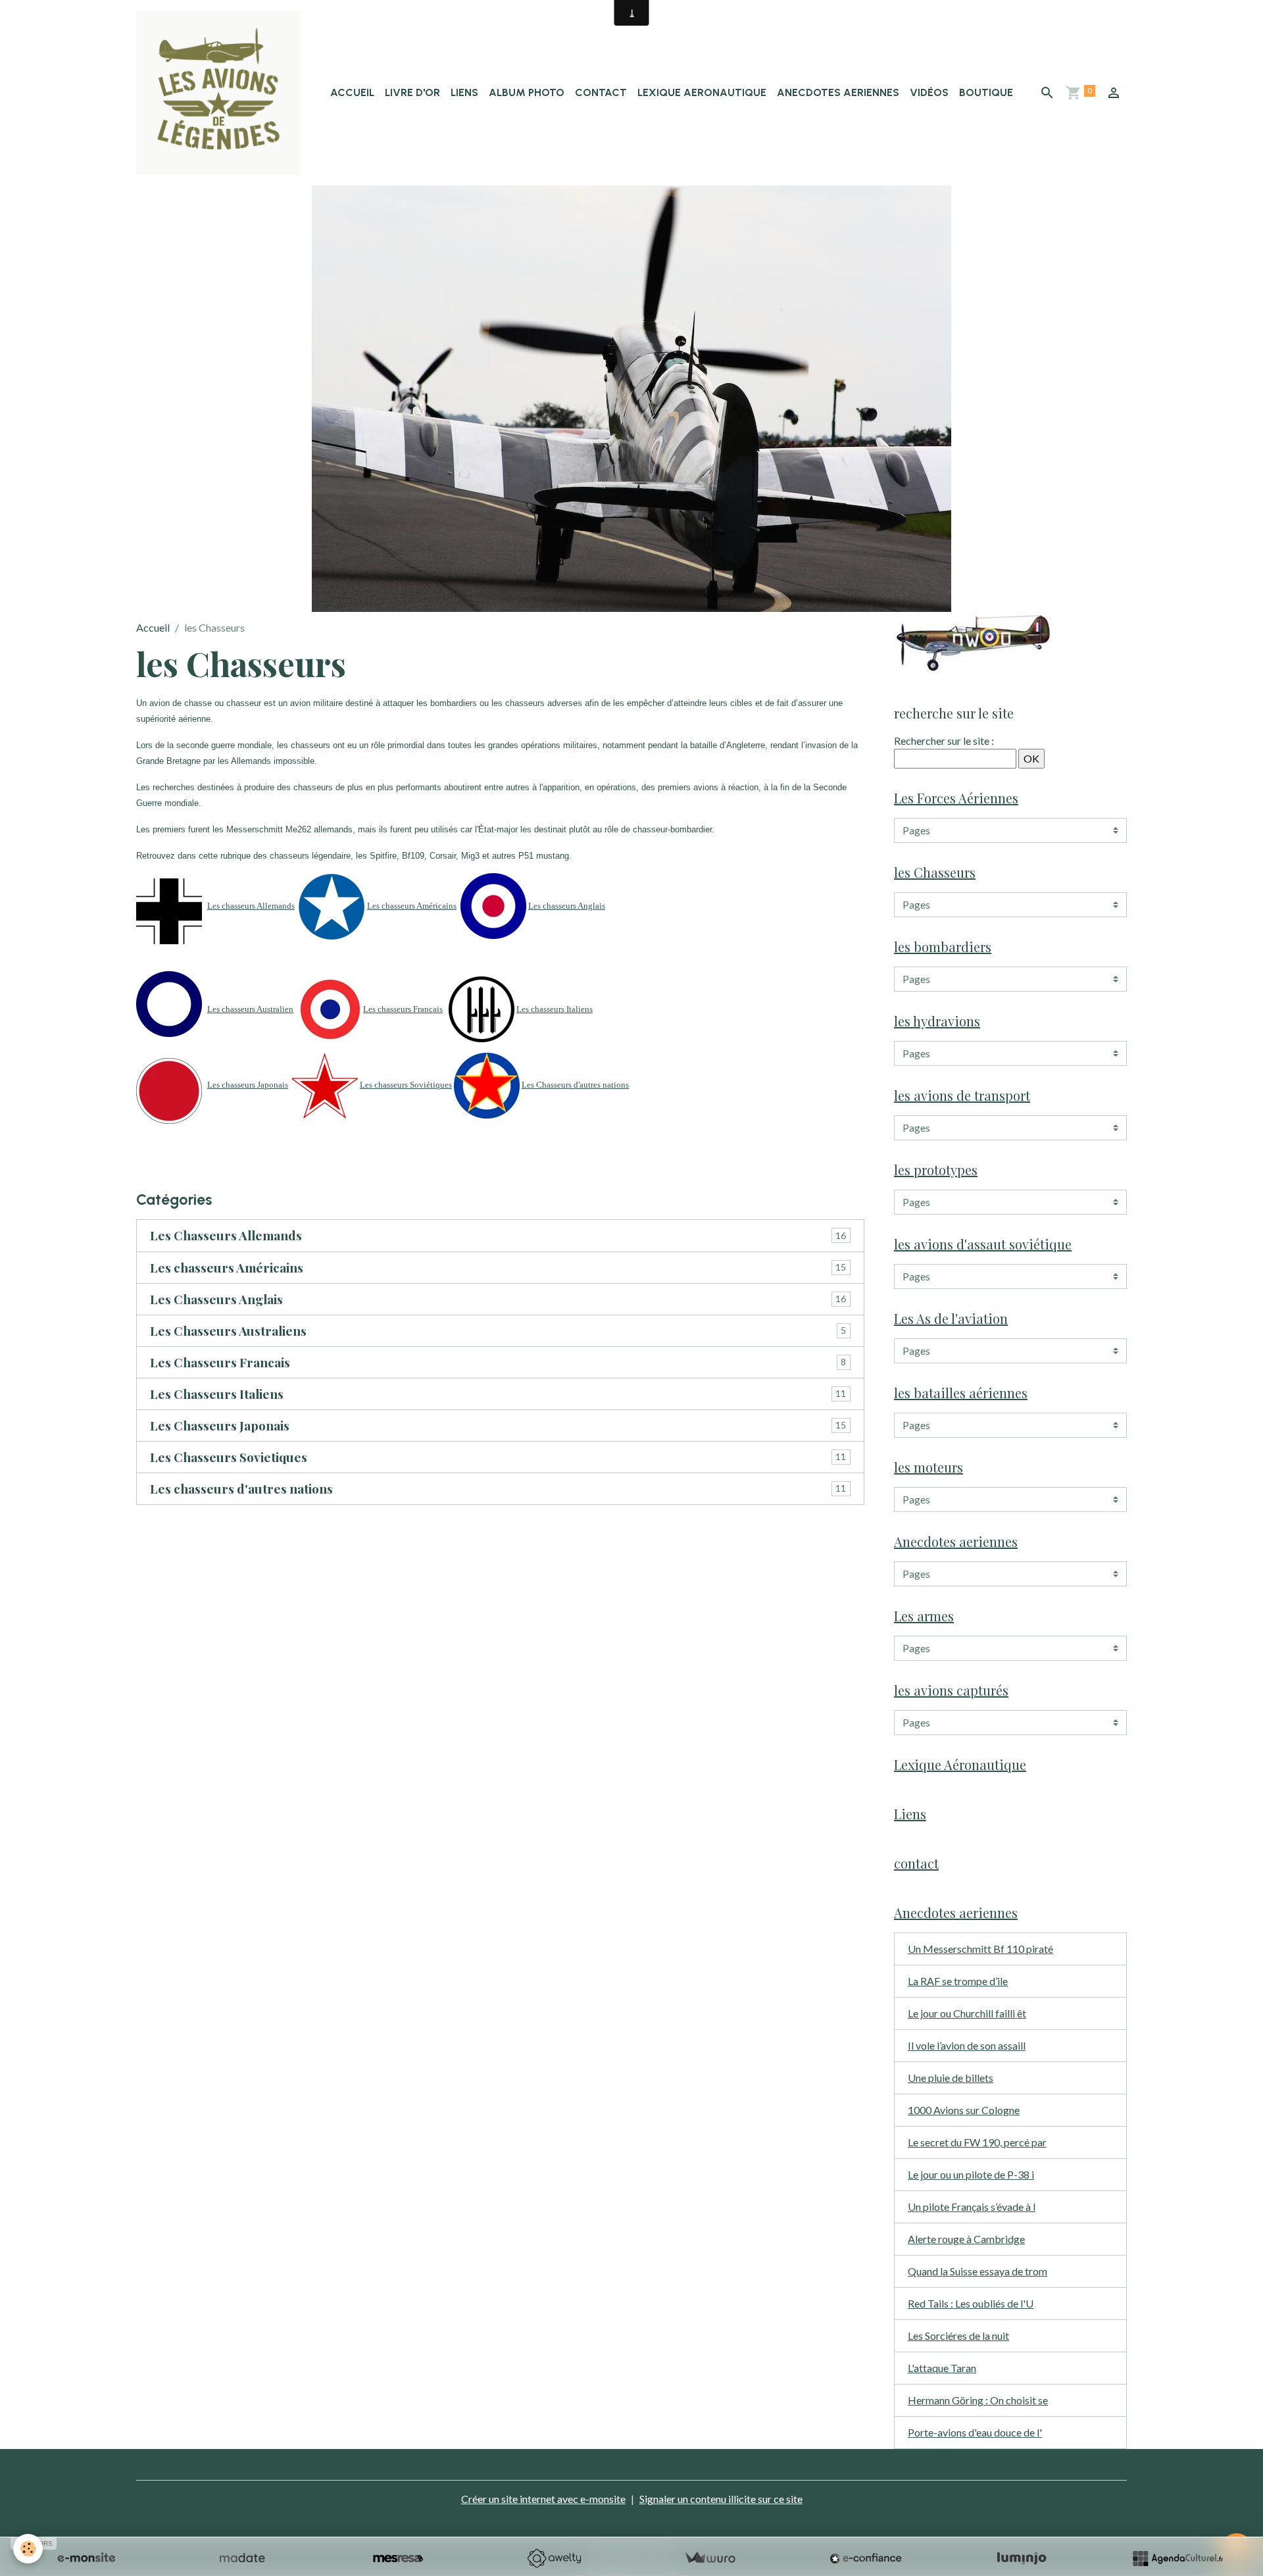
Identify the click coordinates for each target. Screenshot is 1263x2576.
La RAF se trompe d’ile (958, 1981)
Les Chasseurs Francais (220, 1362)
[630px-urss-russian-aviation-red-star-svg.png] (325, 1085)
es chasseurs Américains (414, 906)
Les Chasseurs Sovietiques (229, 1457)
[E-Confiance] (866, 2558)
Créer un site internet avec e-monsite (543, 2499)
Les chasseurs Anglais (567, 906)
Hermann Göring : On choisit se (978, 2400)
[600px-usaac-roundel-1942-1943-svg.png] (332, 905)
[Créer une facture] (710, 2558)
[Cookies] (28, 2549)
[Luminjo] (1022, 2558)
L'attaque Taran (942, 2368)
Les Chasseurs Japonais (220, 1426)
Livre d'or (412, 92)
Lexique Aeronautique (702, 92)
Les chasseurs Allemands (251, 906)
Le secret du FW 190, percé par (977, 2142)
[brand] (221, 93)
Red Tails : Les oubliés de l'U (971, 2303)
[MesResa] (398, 2558)
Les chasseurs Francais (403, 1009)
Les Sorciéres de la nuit (958, 2336)
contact (601, 92)
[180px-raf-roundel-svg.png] (493, 904)
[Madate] (242, 2558)
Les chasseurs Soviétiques (406, 1085)
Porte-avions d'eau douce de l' (975, 2432)
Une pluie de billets (951, 2078)
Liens (464, 92)
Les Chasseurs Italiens (217, 1394)
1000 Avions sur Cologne (964, 2110)
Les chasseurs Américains (227, 1268)
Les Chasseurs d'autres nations (575, 1085)
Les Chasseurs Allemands (226, 1235)
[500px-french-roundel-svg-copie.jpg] (330, 1008)
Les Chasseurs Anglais (216, 1299)
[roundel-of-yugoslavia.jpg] (487, 1085)
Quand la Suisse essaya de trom (978, 2271)
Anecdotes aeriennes (838, 92)
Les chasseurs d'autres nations (241, 1489)
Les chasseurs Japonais (248, 1085)
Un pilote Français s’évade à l (972, 2207)
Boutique (986, 92)
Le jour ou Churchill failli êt (967, 2013)
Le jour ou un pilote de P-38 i (971, 2174)
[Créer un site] (86, 2558)
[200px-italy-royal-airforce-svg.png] (482, 1008)
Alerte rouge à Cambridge (966, 2239)
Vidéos (929, 92)
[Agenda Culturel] (1177, 2558)
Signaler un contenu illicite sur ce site (721, 2499)
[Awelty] (554, 2558)
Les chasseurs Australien (250, 1009)
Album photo (527, 92)
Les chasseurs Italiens (555, 1009)
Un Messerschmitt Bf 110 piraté (980, 1949)
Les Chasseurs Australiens (228, 1331)
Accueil (352, 92)
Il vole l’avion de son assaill (967, 2045)
